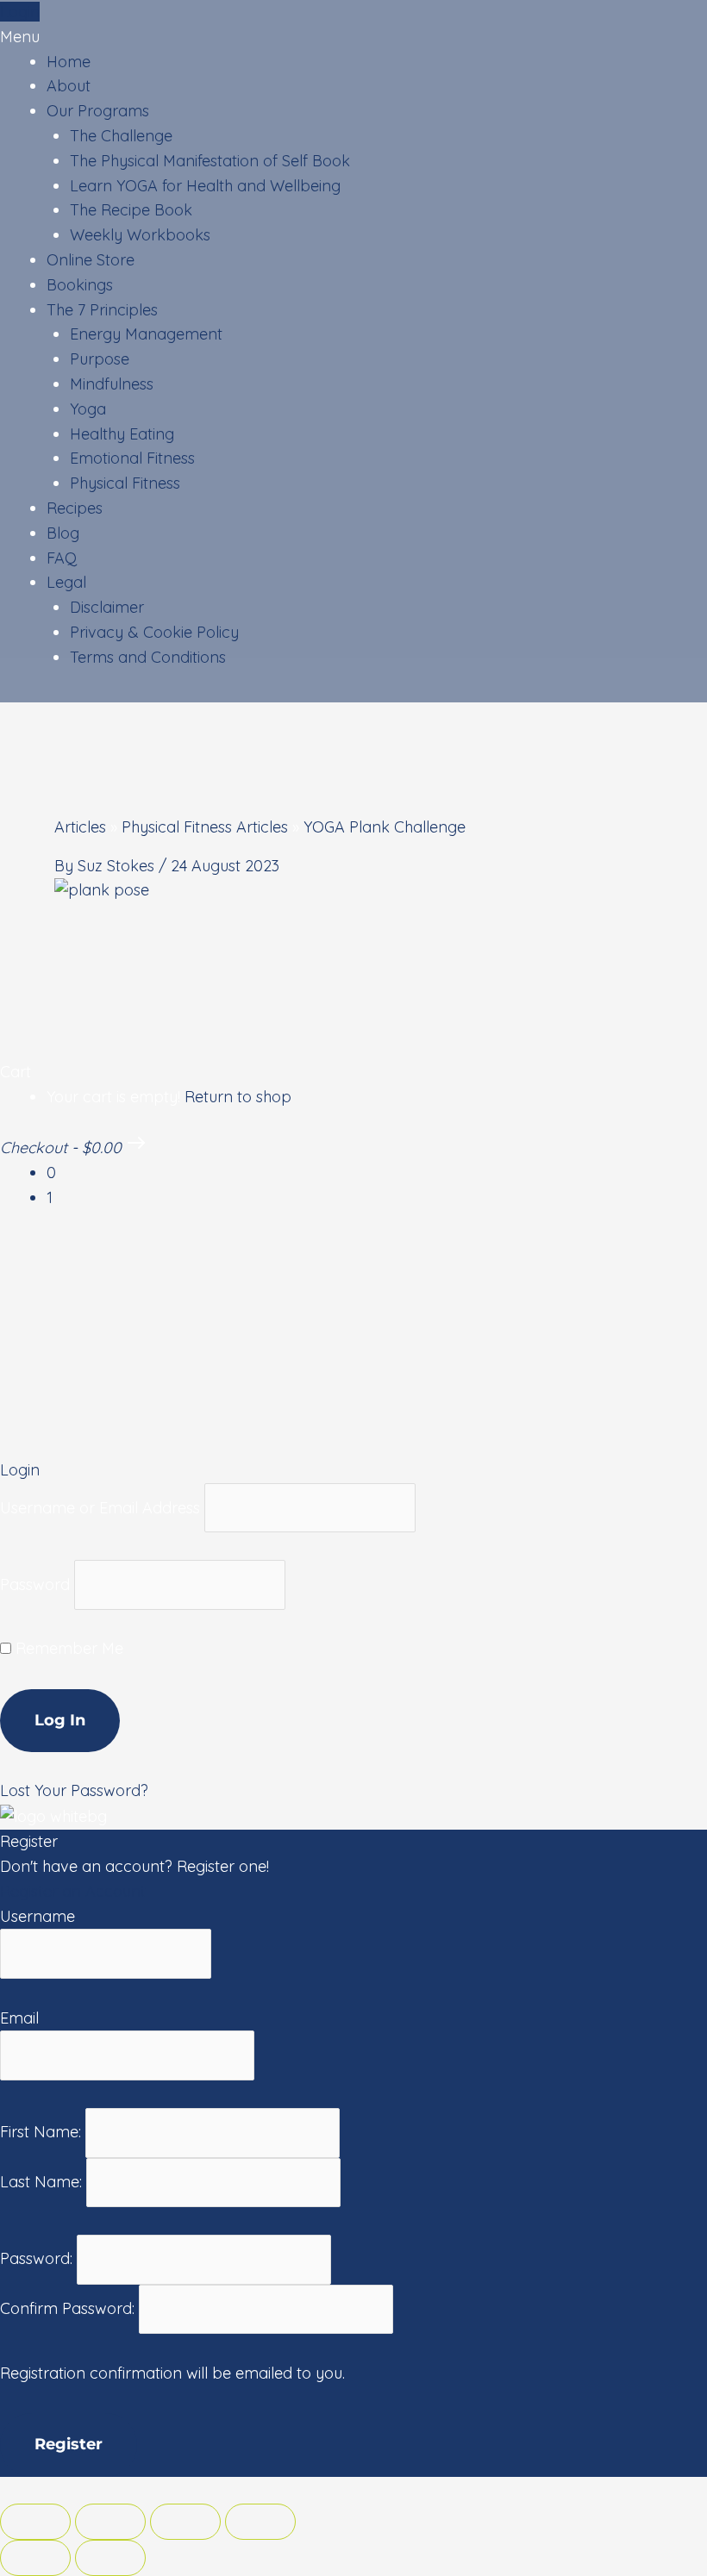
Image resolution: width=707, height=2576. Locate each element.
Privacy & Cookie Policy (154, 632)
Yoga (88, 409)
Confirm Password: (69, 2308)
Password (35, 1584)
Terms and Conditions (148, 657)
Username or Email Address (100, 1507)
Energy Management (146, 334)
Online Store (91, 260)
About (69, 86)
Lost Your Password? (74, 1790)
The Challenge (121, 136)
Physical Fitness (125, 483)
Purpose (100, 359)
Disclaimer (107, 607)
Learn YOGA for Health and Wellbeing (205, 186)
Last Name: (43, 2182)
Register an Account (73, 1891)
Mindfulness (112, 384)
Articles (80, 827)
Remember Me (67, 1648)
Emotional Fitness (132, 458)
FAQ (62, 558)
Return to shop (238, 1097)
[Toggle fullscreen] (185, 2522)
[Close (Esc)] (35, 2522)
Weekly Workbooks (140, 235)
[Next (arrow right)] (110, 2558)
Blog (63, 533)
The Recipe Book (131, 210)
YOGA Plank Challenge (385, 827)
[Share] (110, 2522)
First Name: (43, 2132)
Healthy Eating (122, 434)
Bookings (80, 285)
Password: (38, 2258)
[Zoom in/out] (260, 2522)
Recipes (75, 508)
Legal (66, 582)
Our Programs (98, 111)
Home (69, 62)
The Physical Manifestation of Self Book (210, 161)
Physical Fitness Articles (205, 827)
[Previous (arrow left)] (35, 2558)
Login (20, 12)
